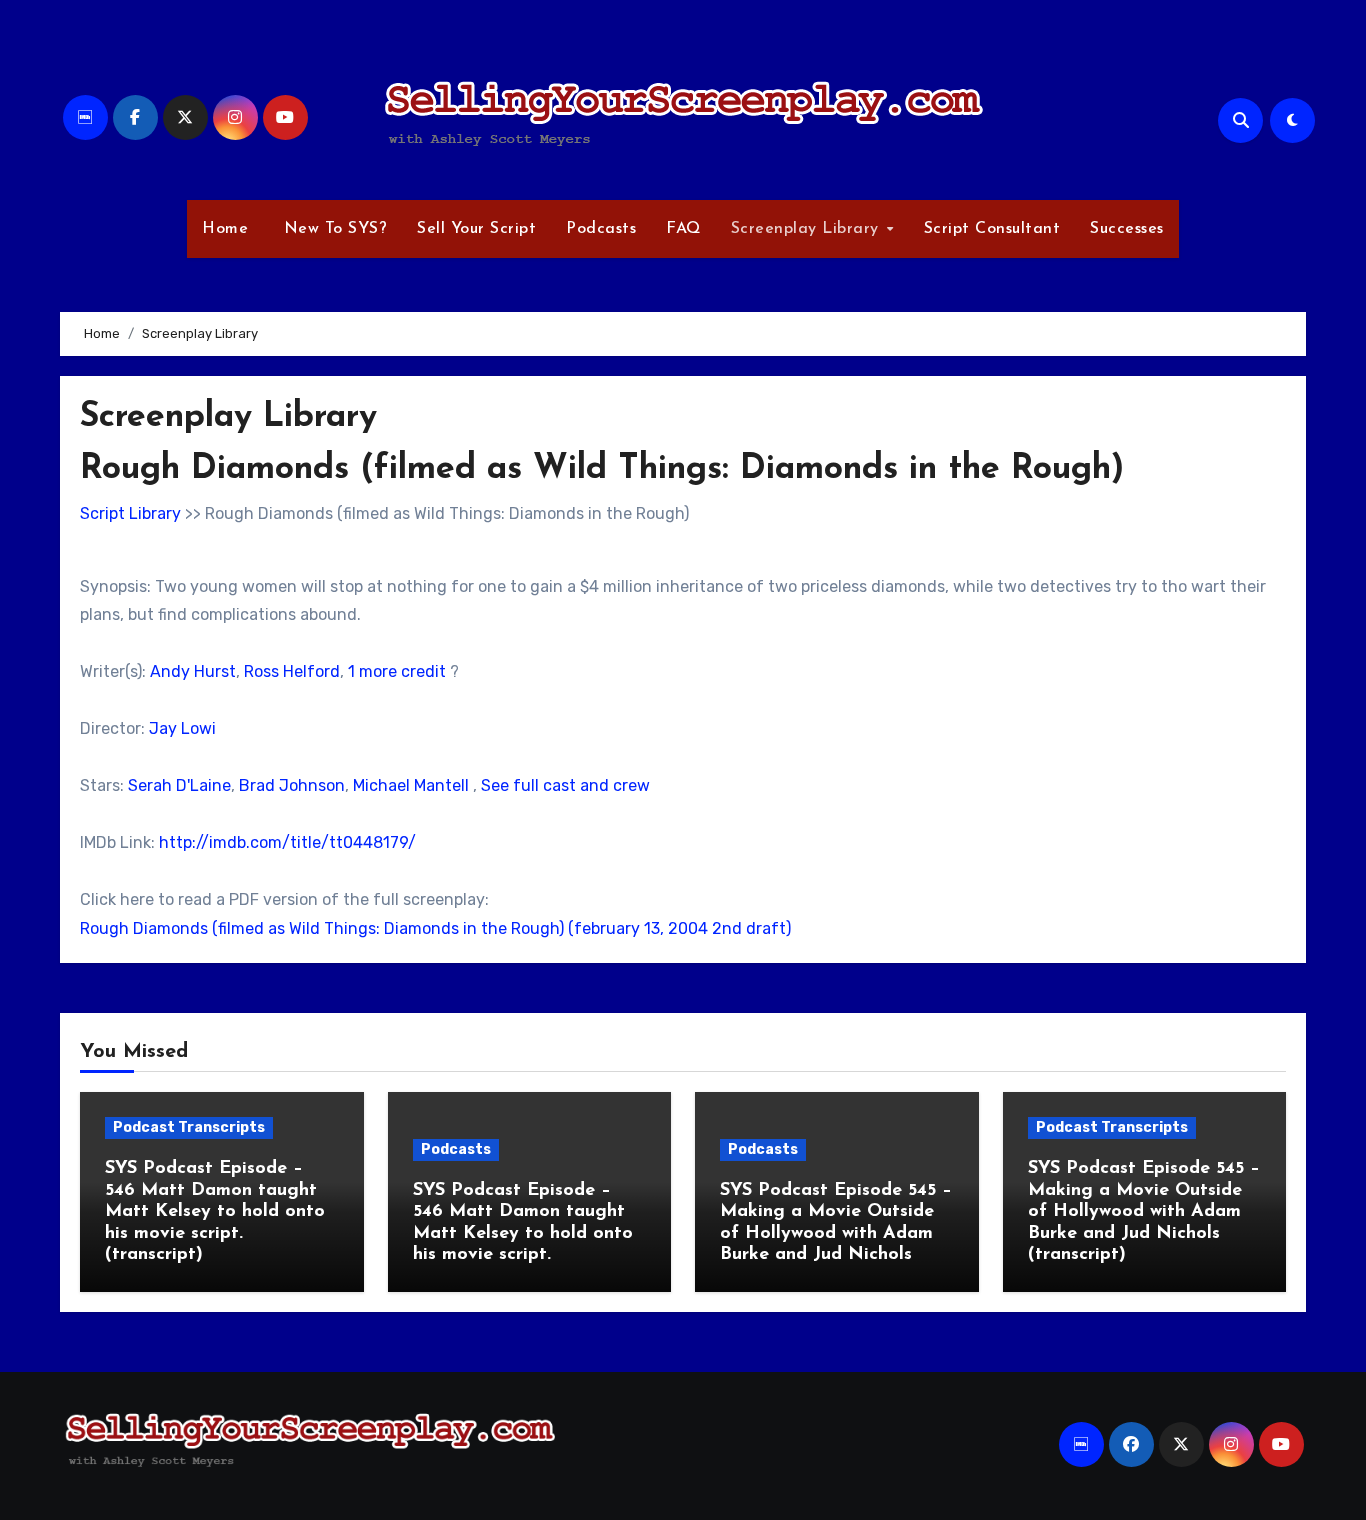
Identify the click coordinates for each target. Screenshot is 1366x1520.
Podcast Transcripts (189, 1127)
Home (225, 229)
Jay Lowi (182, 728)
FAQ (683, 229)
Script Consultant (992, 229)
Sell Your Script (476, 229)
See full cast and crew (565, 785)
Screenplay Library (808, 229)
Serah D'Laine (179, 785)
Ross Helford (292, 671)
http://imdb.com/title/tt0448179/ (287, 842)
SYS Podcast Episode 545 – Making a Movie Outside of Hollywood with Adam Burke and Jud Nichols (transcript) (1144, 1212)
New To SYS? (332, 229)
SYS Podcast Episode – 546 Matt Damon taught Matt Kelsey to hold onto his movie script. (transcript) (215, 1212)
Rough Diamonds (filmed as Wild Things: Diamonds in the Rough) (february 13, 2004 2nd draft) (435, 928)
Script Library (130, 513)
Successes (1127, 229)
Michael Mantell (411, 785)
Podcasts (601, 229)
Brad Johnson (292, 785)
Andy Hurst (193, 671)
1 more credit (397, 671)
